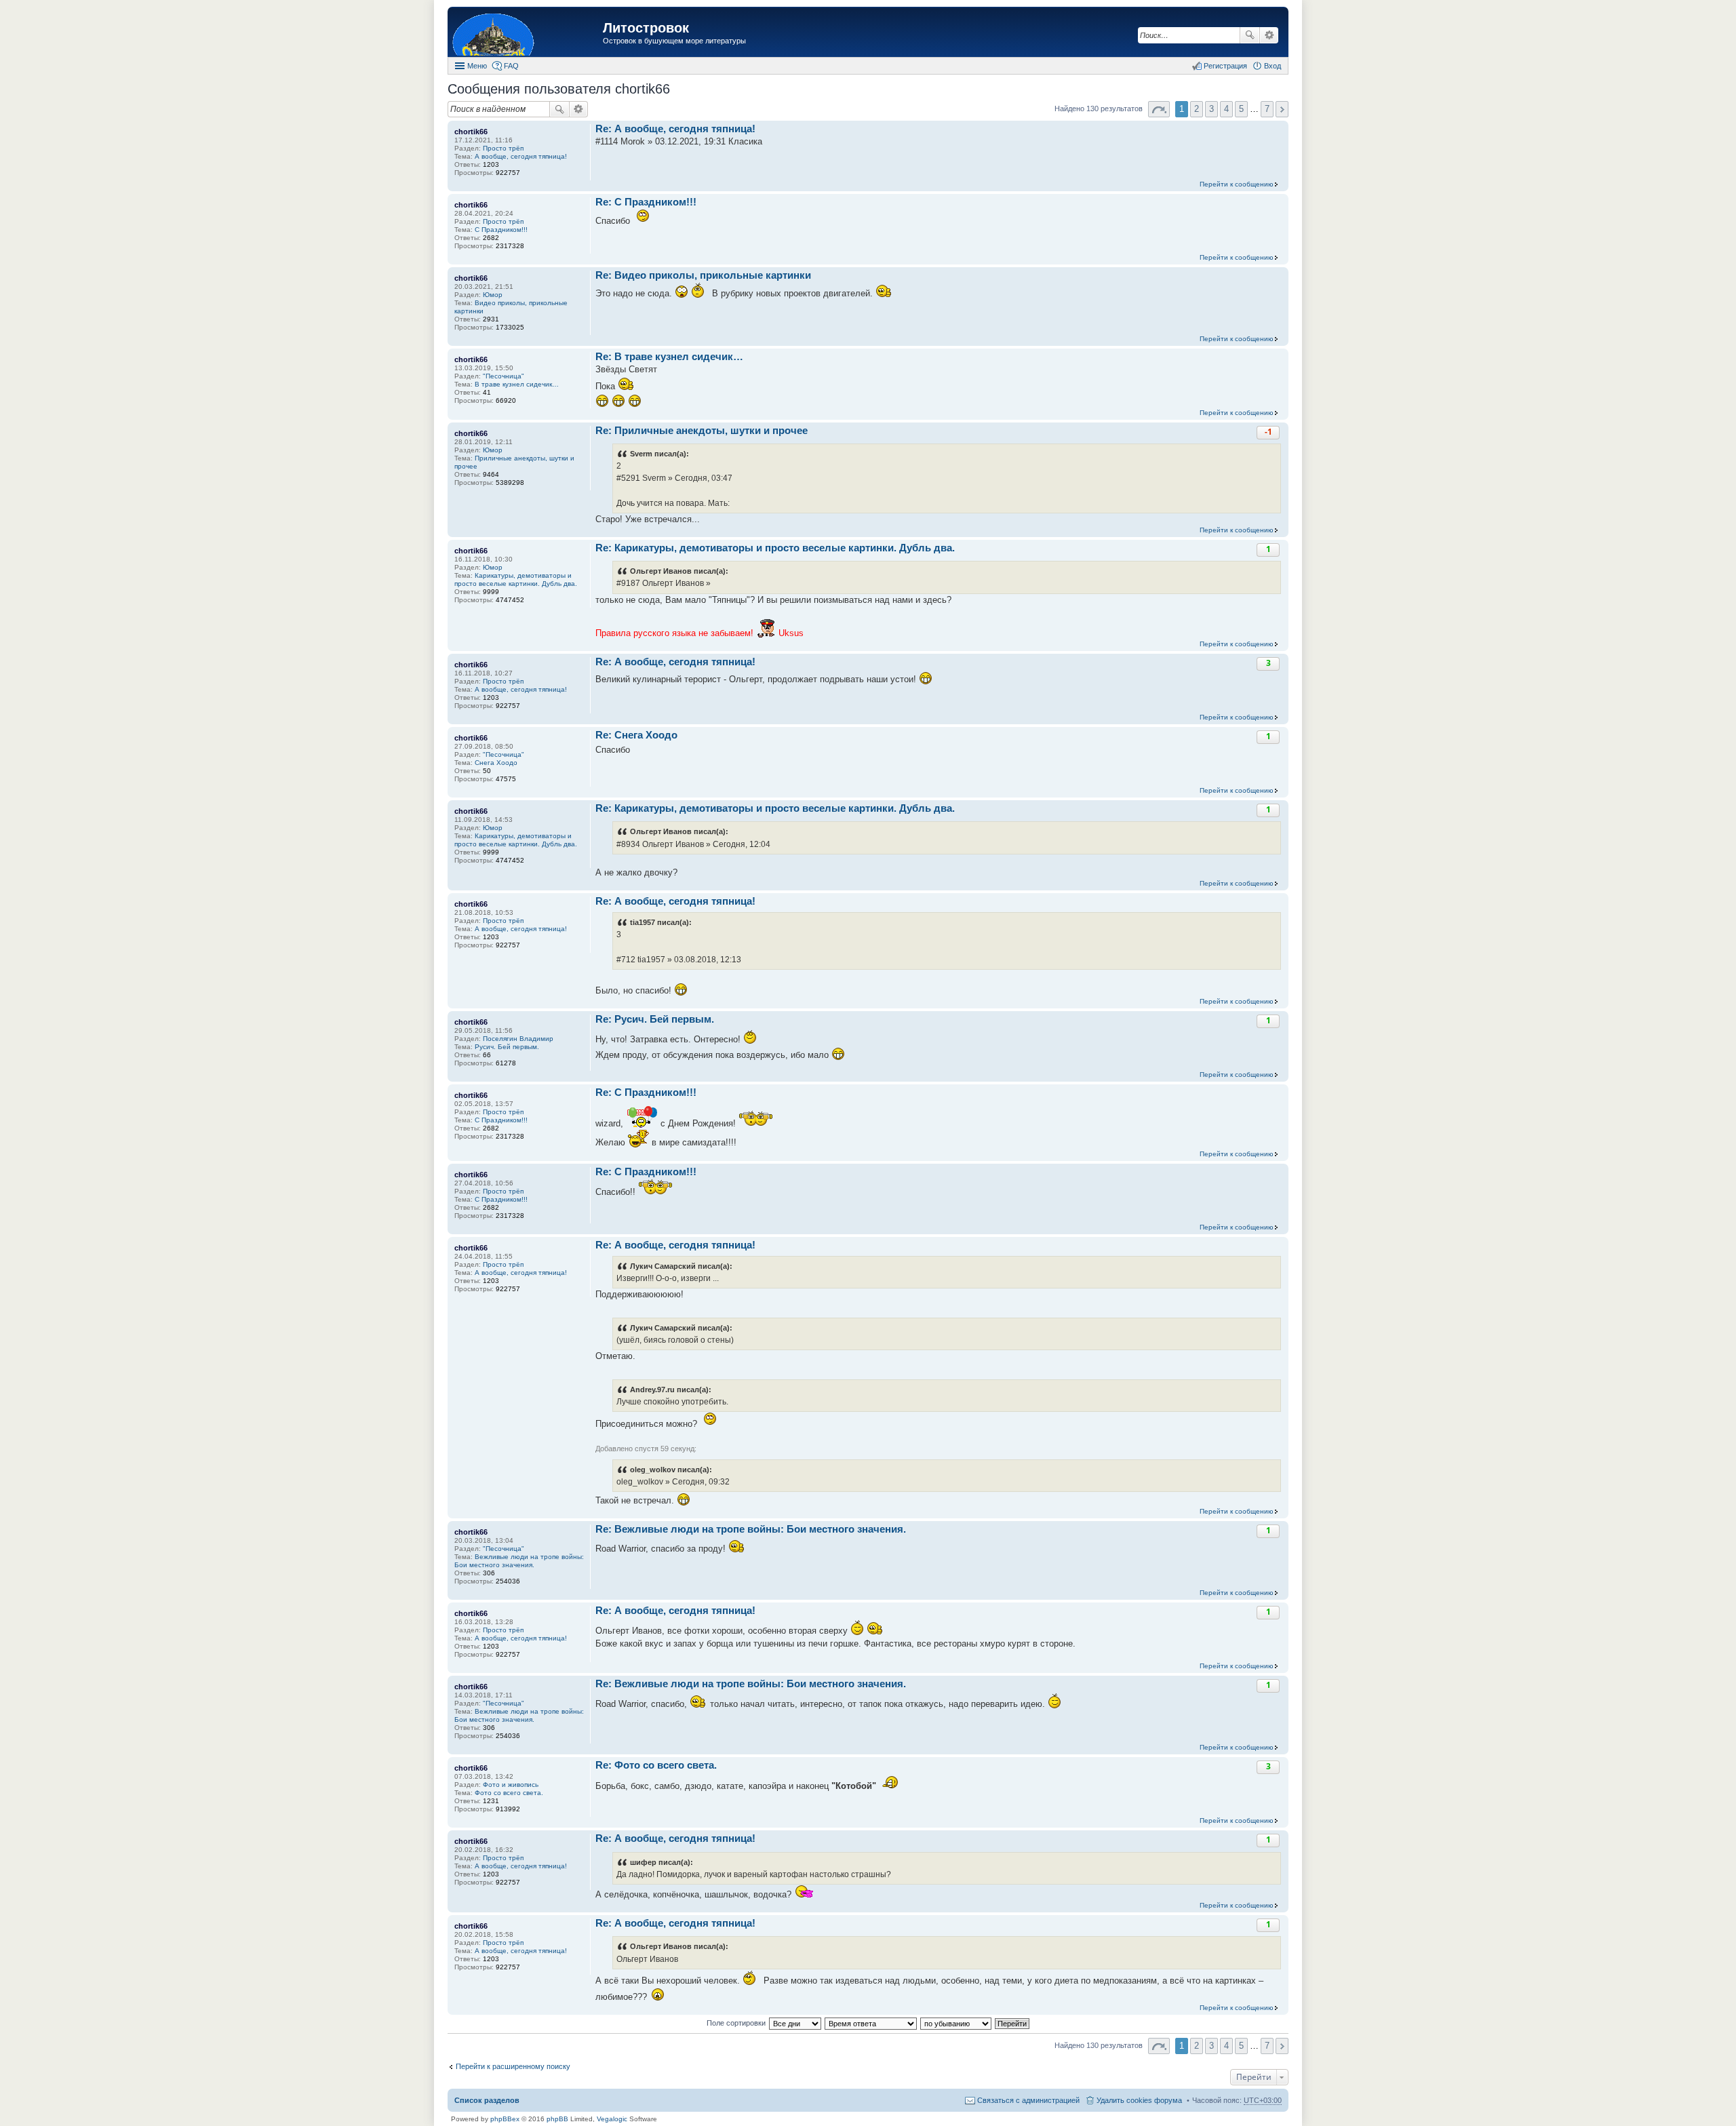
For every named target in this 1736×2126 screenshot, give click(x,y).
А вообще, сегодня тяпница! (521, 156)
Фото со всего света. (509, 1793)
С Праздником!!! (501, 230)
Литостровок (646, 28)
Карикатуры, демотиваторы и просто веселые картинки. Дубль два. (516, 579)
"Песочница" (504, 376)
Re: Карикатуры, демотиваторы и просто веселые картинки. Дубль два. (775, 548)
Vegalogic (612, 2119)
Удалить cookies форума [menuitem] (1139, 2100)
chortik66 (471, 132)
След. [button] (1282, 109)
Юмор (493, 295)
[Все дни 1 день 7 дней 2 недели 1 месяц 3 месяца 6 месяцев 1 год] (795, 2023)
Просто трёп (503, 148)
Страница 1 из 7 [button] (1159, 109)
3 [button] (1211, 109)
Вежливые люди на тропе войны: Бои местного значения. (519, 1561)
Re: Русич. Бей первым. (655, 1019)
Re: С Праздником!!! (646, 202)
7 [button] (1267, 109)
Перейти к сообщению (1237, 184)
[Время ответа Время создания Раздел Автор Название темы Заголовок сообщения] (871, 2023)
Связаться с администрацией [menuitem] (1028, 2100)
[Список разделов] (527, 34)
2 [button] (1197, 109)
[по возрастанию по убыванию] (956, 2023)
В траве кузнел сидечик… (517, 384)
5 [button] (1241, 109)
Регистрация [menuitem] (1225, 66)
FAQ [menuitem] (511, 66)
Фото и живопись (511, 1785)
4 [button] (1226, 109)
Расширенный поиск (1269, 35)
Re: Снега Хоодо (636, 735)
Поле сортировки (736, 2023)
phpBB (557, 2119)
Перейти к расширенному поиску (513, 2066)
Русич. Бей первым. (507, 1047)
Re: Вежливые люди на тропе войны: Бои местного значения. (751, 1529)
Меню (477, 66)
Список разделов (487, 2100)
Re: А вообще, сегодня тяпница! (675, 129)
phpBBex (505, 2119)
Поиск (1250, 35)
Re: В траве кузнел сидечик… (669, 356)
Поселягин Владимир (518, 1039)
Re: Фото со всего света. (656, 1765)
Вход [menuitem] (1273, 66)
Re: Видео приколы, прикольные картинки (703, 275)
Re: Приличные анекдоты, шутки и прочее (702, 430)
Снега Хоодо (496, 763)
